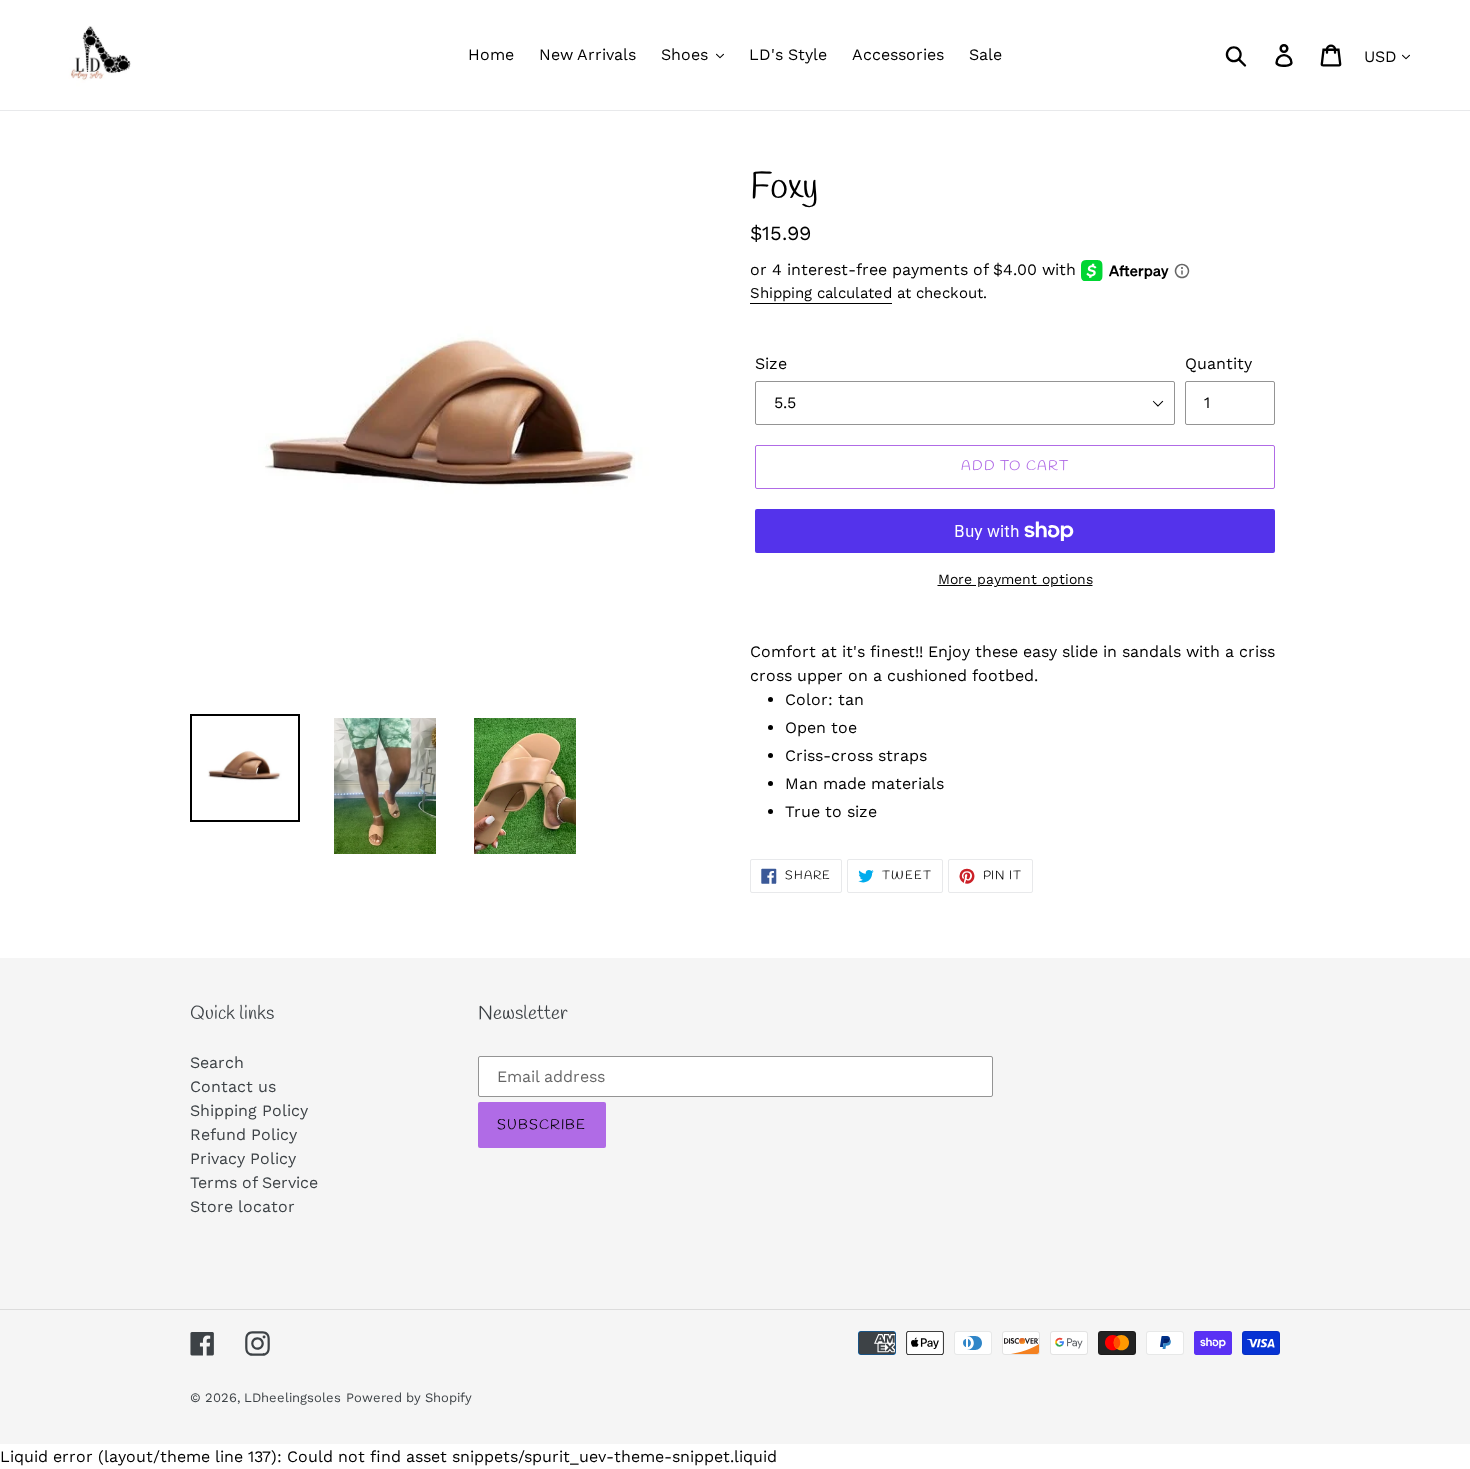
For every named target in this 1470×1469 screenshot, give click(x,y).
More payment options (1015, 579)
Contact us (233, 1086)
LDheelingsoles (292, 1397)
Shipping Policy (249, 1110)
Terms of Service (254, 1182)
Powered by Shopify (409, 1397)
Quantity (1218, 363)
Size (771, 363)
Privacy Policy (243, 1158)
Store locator (242, 1206)
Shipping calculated (821, 293)
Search (217, 1062)
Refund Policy (243, 1134)
